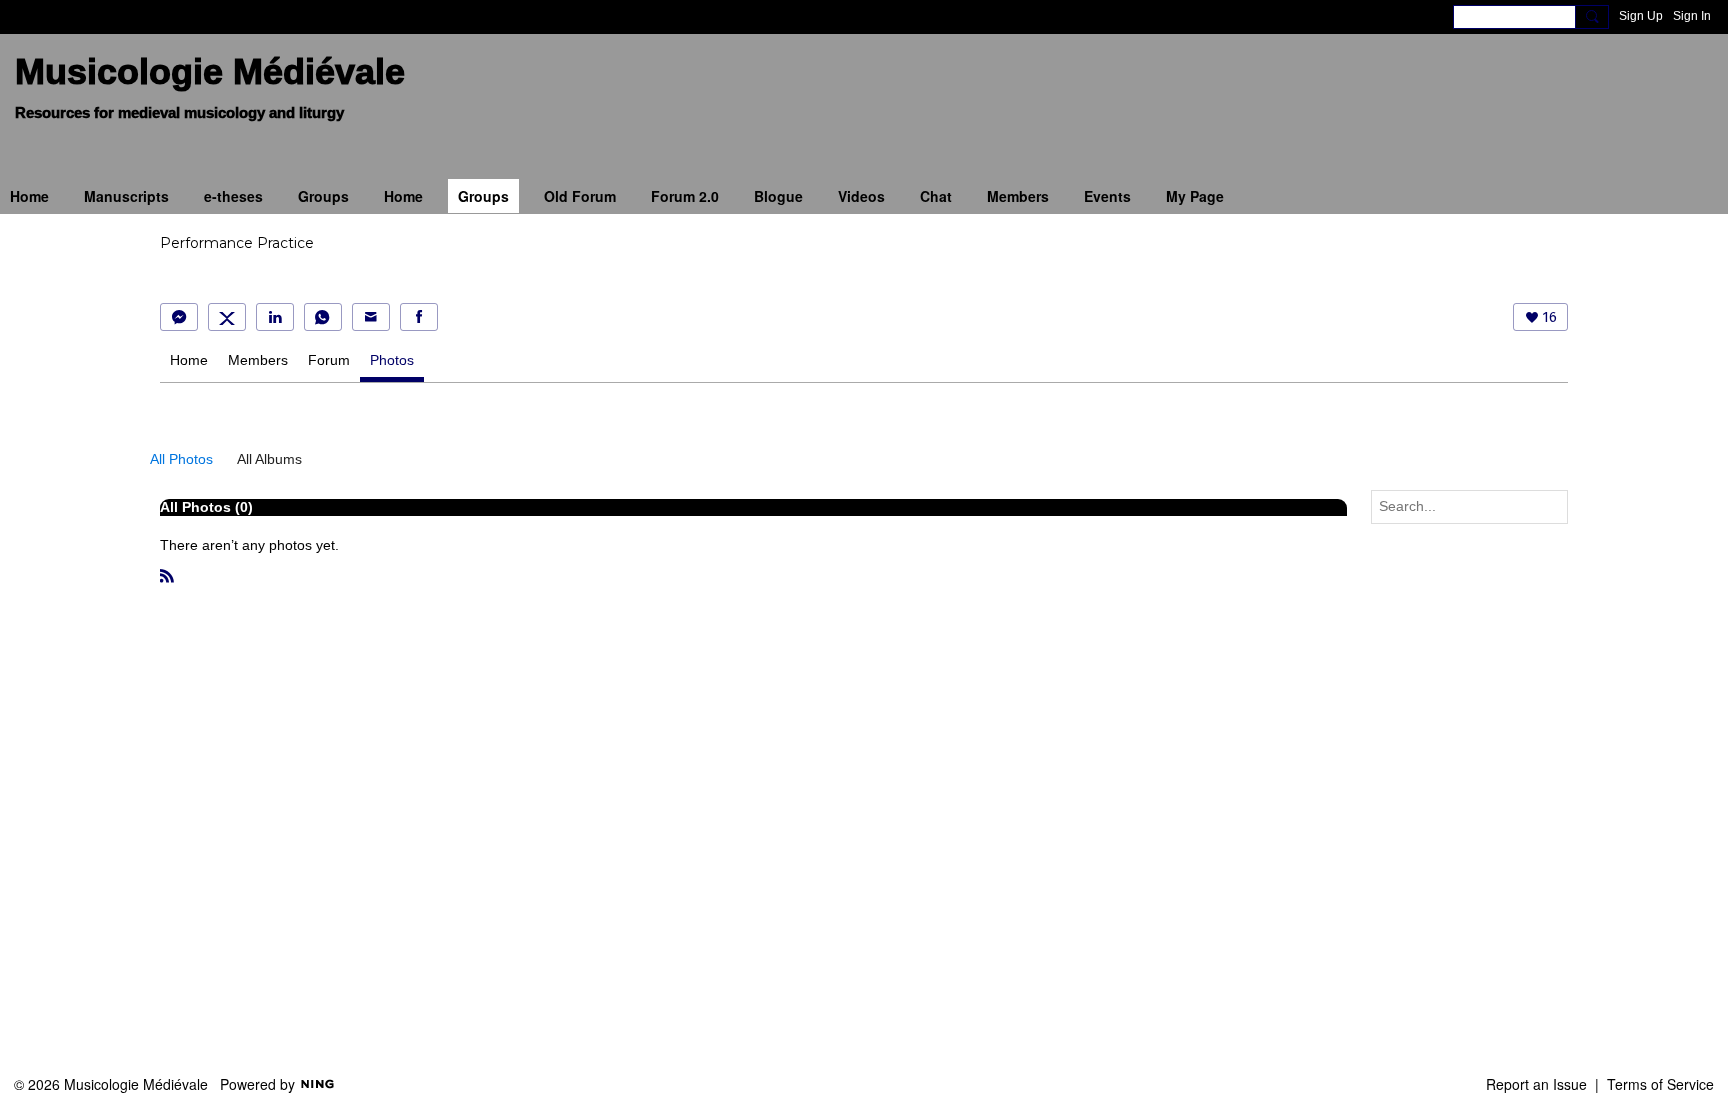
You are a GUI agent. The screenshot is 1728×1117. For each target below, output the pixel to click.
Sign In (1692, 16)
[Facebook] (419, 317)
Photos (392, 360)
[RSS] (167, 575)
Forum (329, 360)
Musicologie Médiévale (210, 71)
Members (258, 360)
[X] (227, 317)
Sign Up (1641, 16)
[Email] (371, 317)
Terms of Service (1660, 1084)
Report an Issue (1536, 1084)
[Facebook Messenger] (179, 317)
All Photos (181, 459)
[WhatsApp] (323, 317)
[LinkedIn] (275, 317)
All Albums (269, 459)
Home (189, 360)
